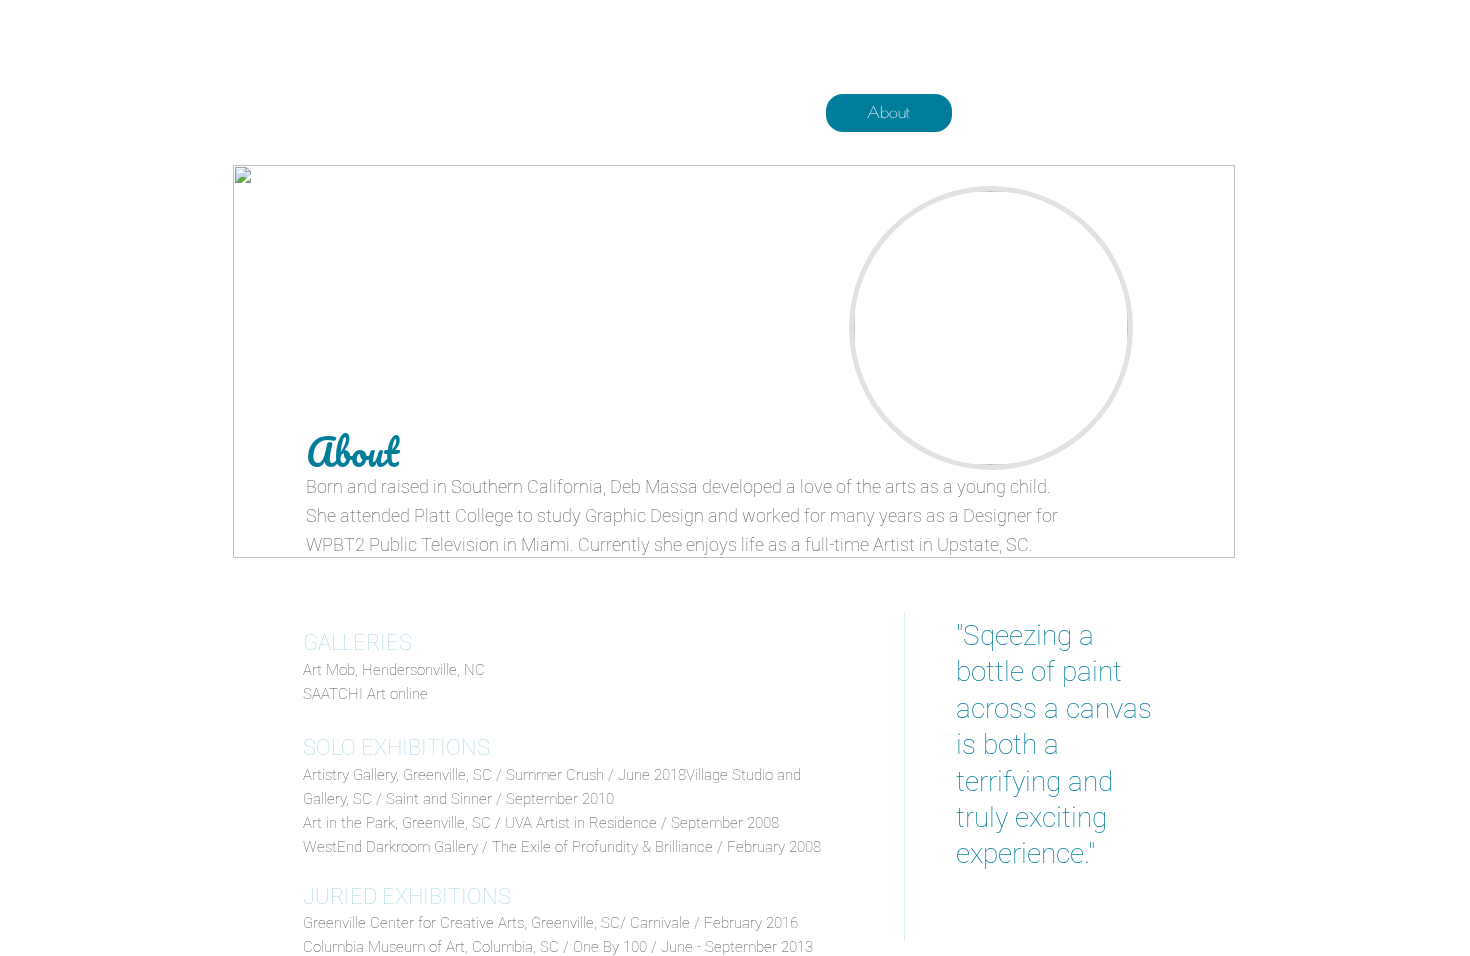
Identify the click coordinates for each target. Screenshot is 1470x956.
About (888, 112)
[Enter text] (1104, 61)
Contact (1156, 112)
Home (754, 112)
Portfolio (1022, 112)
